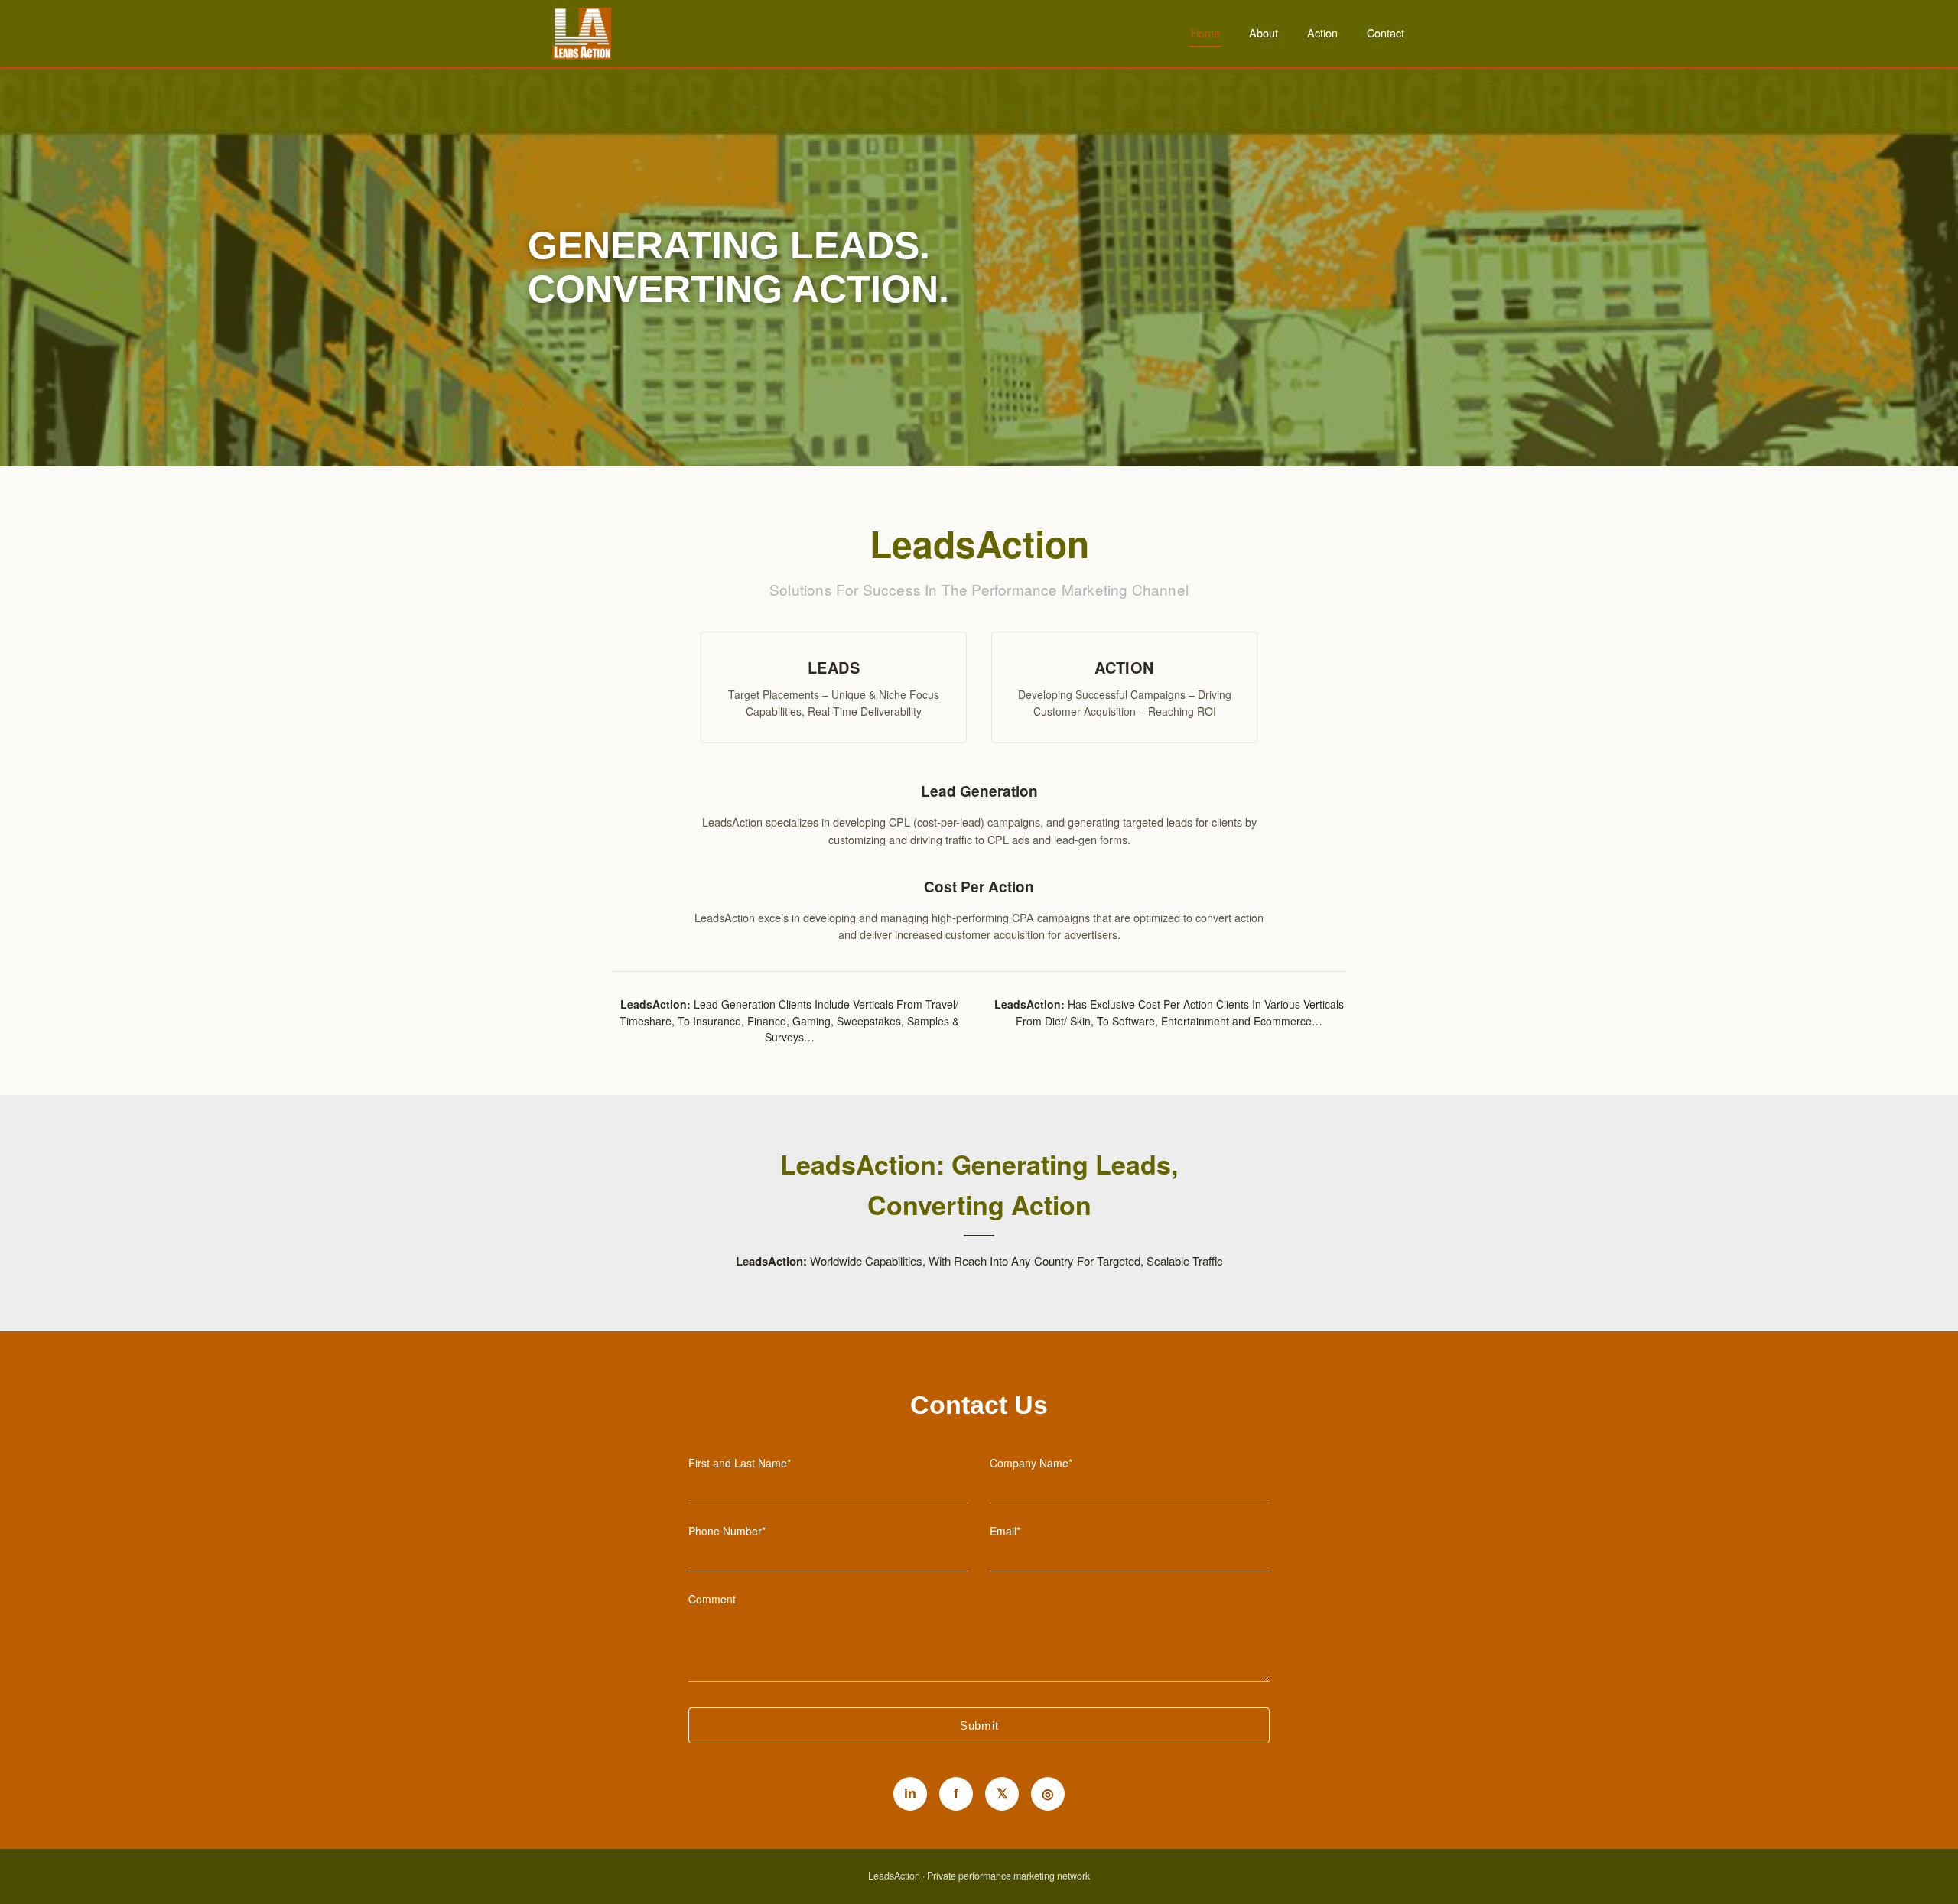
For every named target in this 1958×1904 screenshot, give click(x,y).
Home (1205, 32)
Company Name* (1031, 1463)
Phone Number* (727, 1531)
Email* (1005, 1531)
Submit (979, 1725)
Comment (712, 1599)
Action (1322, 32)
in (910, 1793)
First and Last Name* (740, 1463)
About (1264, 32)
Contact (1386, 32)
